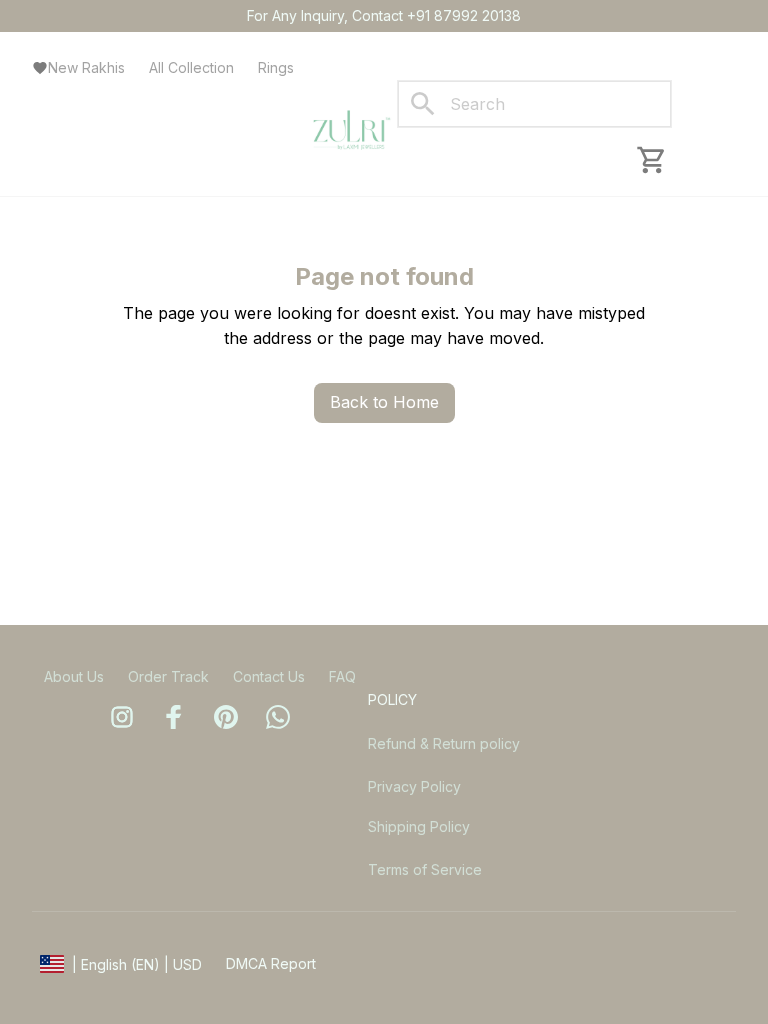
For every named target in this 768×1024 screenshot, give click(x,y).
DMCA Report (271, 963)
